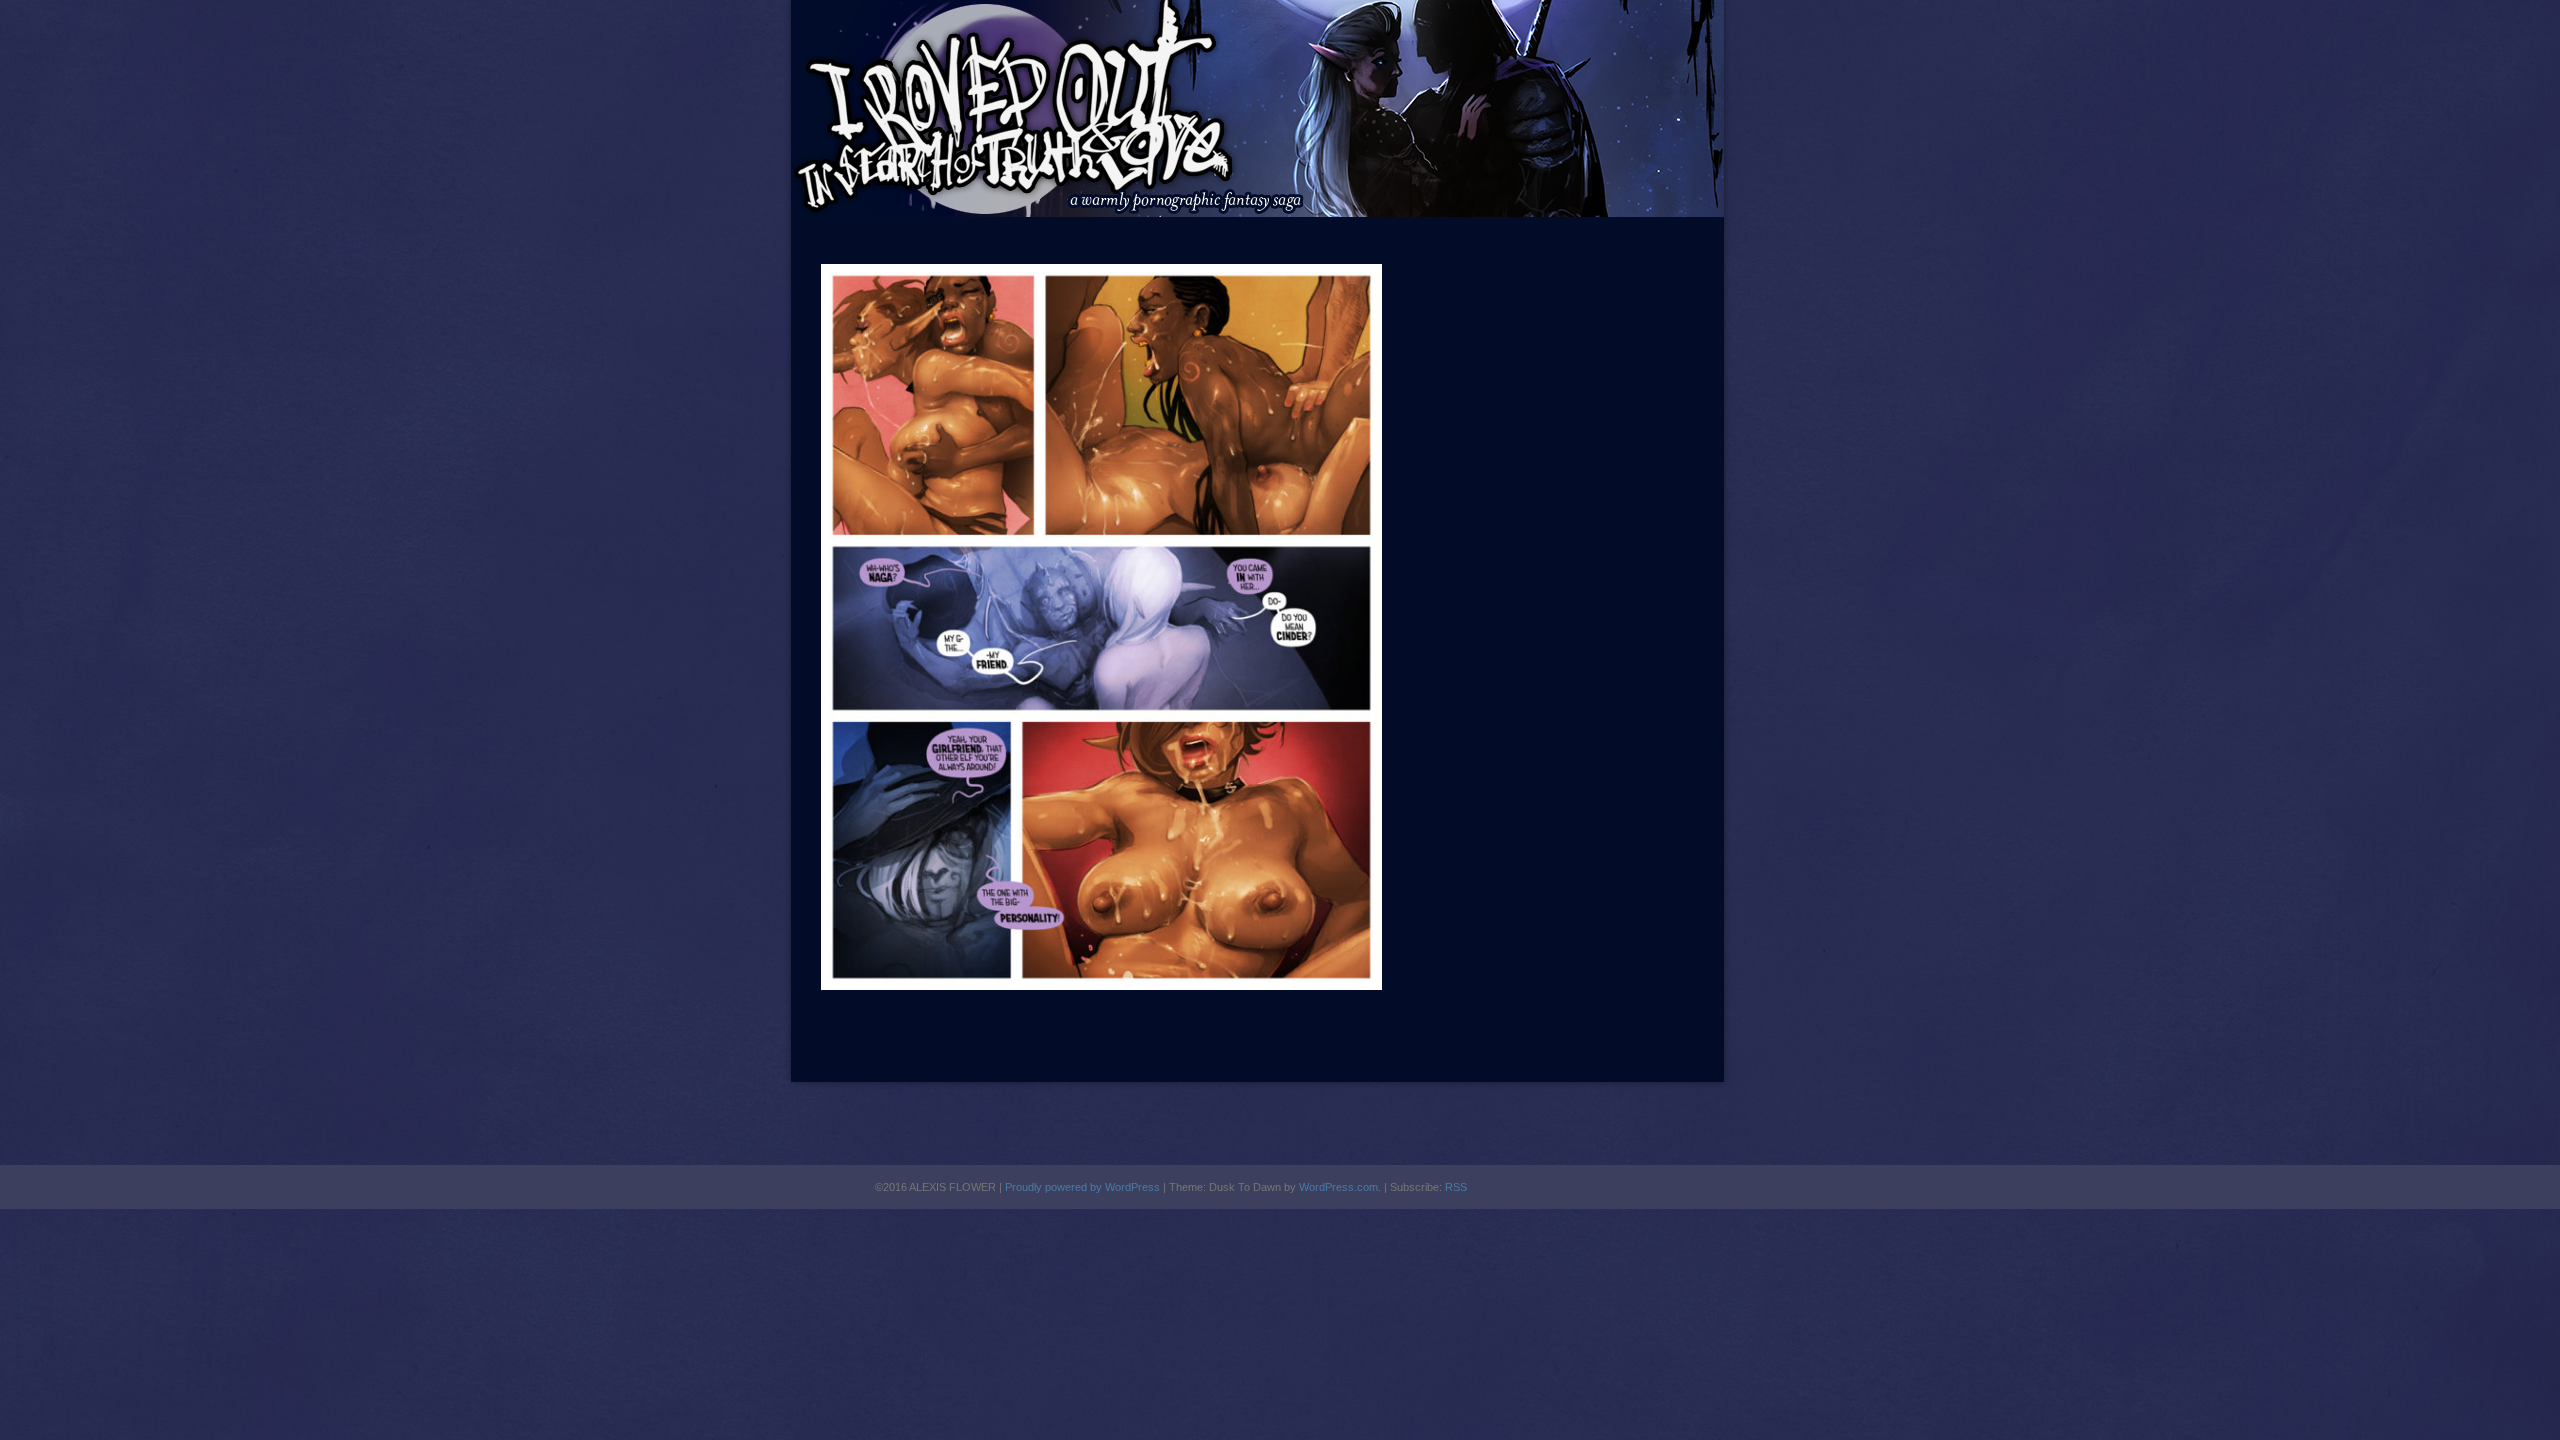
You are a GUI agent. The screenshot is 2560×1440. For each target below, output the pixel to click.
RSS (1456, 1187)
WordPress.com (1338, 1187)
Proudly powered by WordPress (1082, 1187)
